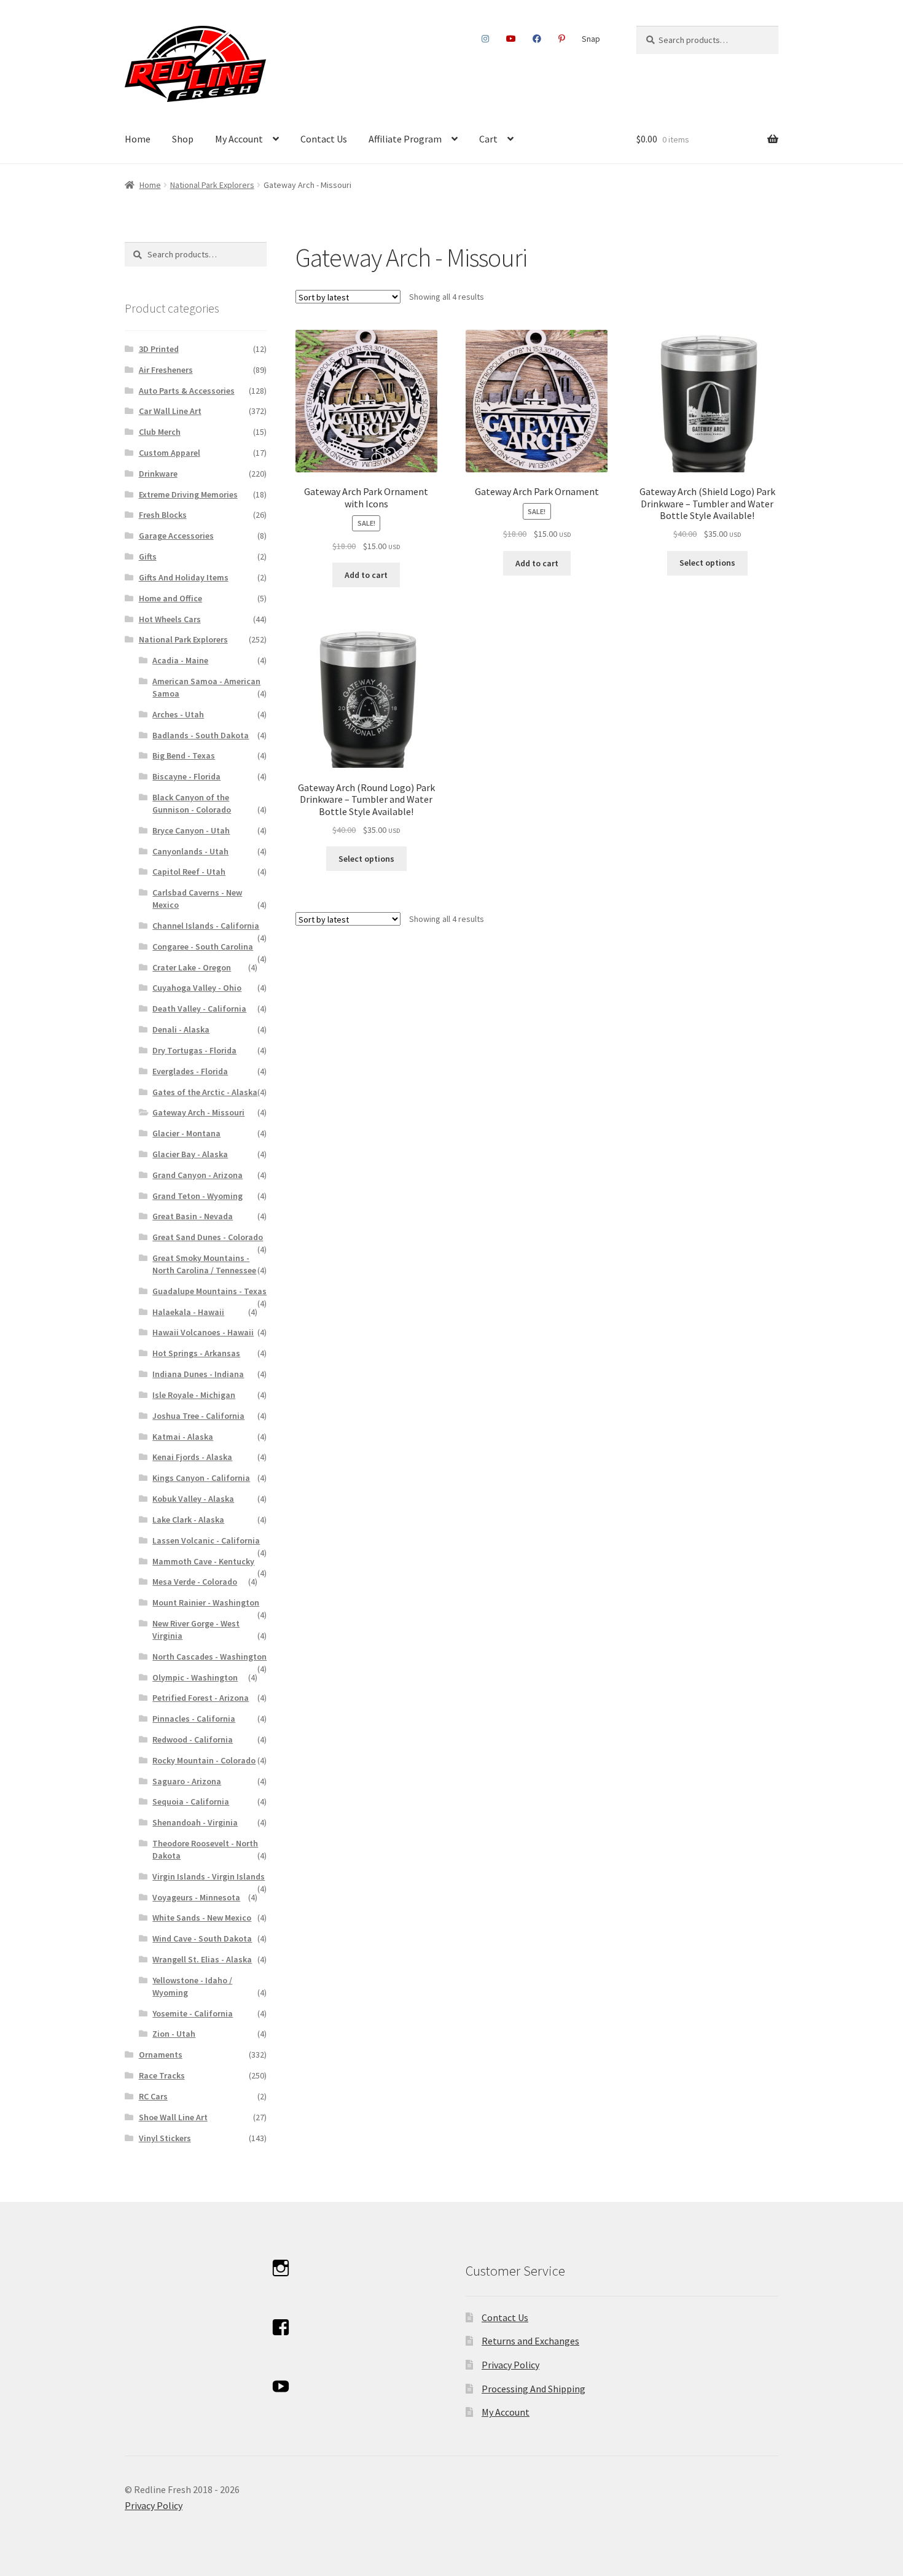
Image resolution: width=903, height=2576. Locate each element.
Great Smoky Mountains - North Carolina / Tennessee (204, 1264)
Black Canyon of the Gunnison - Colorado (192, 803)
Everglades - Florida (190, 1071)
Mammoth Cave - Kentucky (203, 1561)
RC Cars (153, 2096)
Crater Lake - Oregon (192, 967)
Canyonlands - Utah (190, 851)
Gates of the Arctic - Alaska (205, 1092)
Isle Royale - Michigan (194, 1395)
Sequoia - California (191, 1801)
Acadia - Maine (180, 660)
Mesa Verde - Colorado (195, 1582)
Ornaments (161, 2055)
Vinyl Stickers (165, 2138)
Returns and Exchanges (530, 2341)
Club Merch (160, 432)
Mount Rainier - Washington (206, 1602)
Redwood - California (193, 1739)
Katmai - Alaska (183, 1437)
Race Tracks (162, 2075)
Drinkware (158, 474)
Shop (183, 139)
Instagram (486, 39)
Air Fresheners (166, 370)
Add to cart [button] (366, 575)
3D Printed (159, 349)
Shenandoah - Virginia (195, 1822)
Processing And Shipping (534, 2389)
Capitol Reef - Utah (189, 872)
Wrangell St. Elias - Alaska (202, 1959)
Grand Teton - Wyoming (197, 1196)
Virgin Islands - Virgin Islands (209, 1876)
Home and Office (170, 598)
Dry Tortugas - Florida (194, 1050)
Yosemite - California (193, 2013)
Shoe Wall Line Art (173, 2117)
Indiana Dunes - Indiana (198, 1374)
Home (138, 139)
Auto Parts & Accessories (187, 391)
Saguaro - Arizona (187, 1781)
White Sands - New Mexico (202, 1918)
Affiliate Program (405, 139)
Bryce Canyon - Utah (191, 830)
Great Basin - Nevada (193, 1216)
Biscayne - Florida (186, 776)
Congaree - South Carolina (203, 946)
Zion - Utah (174, 2034)
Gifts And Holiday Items (184, 577)
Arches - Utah (178, 714)
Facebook (537, 39)
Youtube (511, 39)
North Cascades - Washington (209, 1657)
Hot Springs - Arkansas (196, 1353)
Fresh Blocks (163, 515)
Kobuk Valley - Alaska (193, 1499)
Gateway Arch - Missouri (198, 1112)
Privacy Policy (510, 2365)
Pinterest (561, 39)
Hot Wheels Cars (170, 619)
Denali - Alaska (181, 1029)
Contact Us (324, 139)
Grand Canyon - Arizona (197, 1175)
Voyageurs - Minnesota (196, 1897)
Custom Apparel (170, 453)
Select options (707, 563)
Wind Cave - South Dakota (202, 1938)
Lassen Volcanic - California (206, 1540)
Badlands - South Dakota (201, 735)
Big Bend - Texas (184, 755)
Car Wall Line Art (170, 411)
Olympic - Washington (195, 1677)
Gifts (148, 556)
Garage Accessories (176, 536)
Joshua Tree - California (198, 1416)
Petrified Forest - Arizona (201, 1698)
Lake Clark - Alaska (188, 1520)
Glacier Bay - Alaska (190, 1154)
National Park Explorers (212, 185)
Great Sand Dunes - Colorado (208, 1237)
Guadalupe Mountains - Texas (209, 1291)
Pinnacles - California (194, 1719)
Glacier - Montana (186, 1133)
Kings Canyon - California (201, 1478)
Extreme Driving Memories (188, 494)
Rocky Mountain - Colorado (204, 1760)
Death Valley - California (199, 1009)
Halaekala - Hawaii (188, 1312)
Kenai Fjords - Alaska (192, 1457)
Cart (488, 139)
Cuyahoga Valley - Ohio (197, 988)
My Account (239, 139)
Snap (591, 39)
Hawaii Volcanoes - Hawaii (203, 1332)
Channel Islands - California (206, 926)
